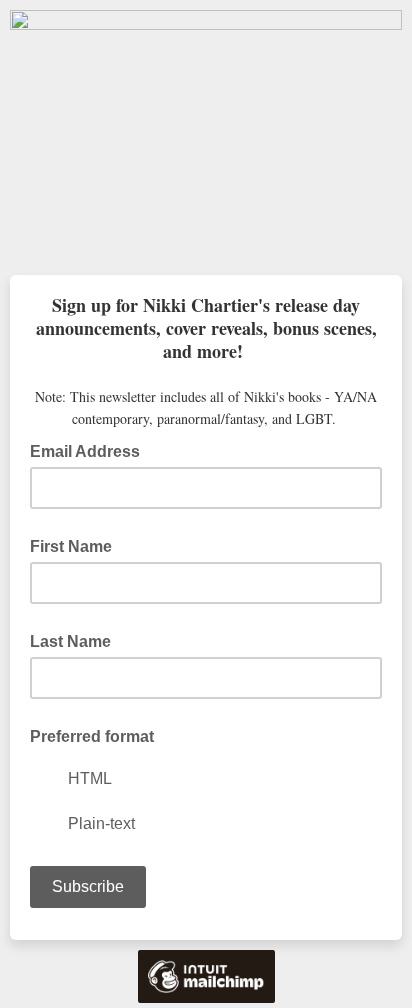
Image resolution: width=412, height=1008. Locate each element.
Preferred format (92, 736)
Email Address (91, 450)
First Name (71, 546)
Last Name (70, 641)
